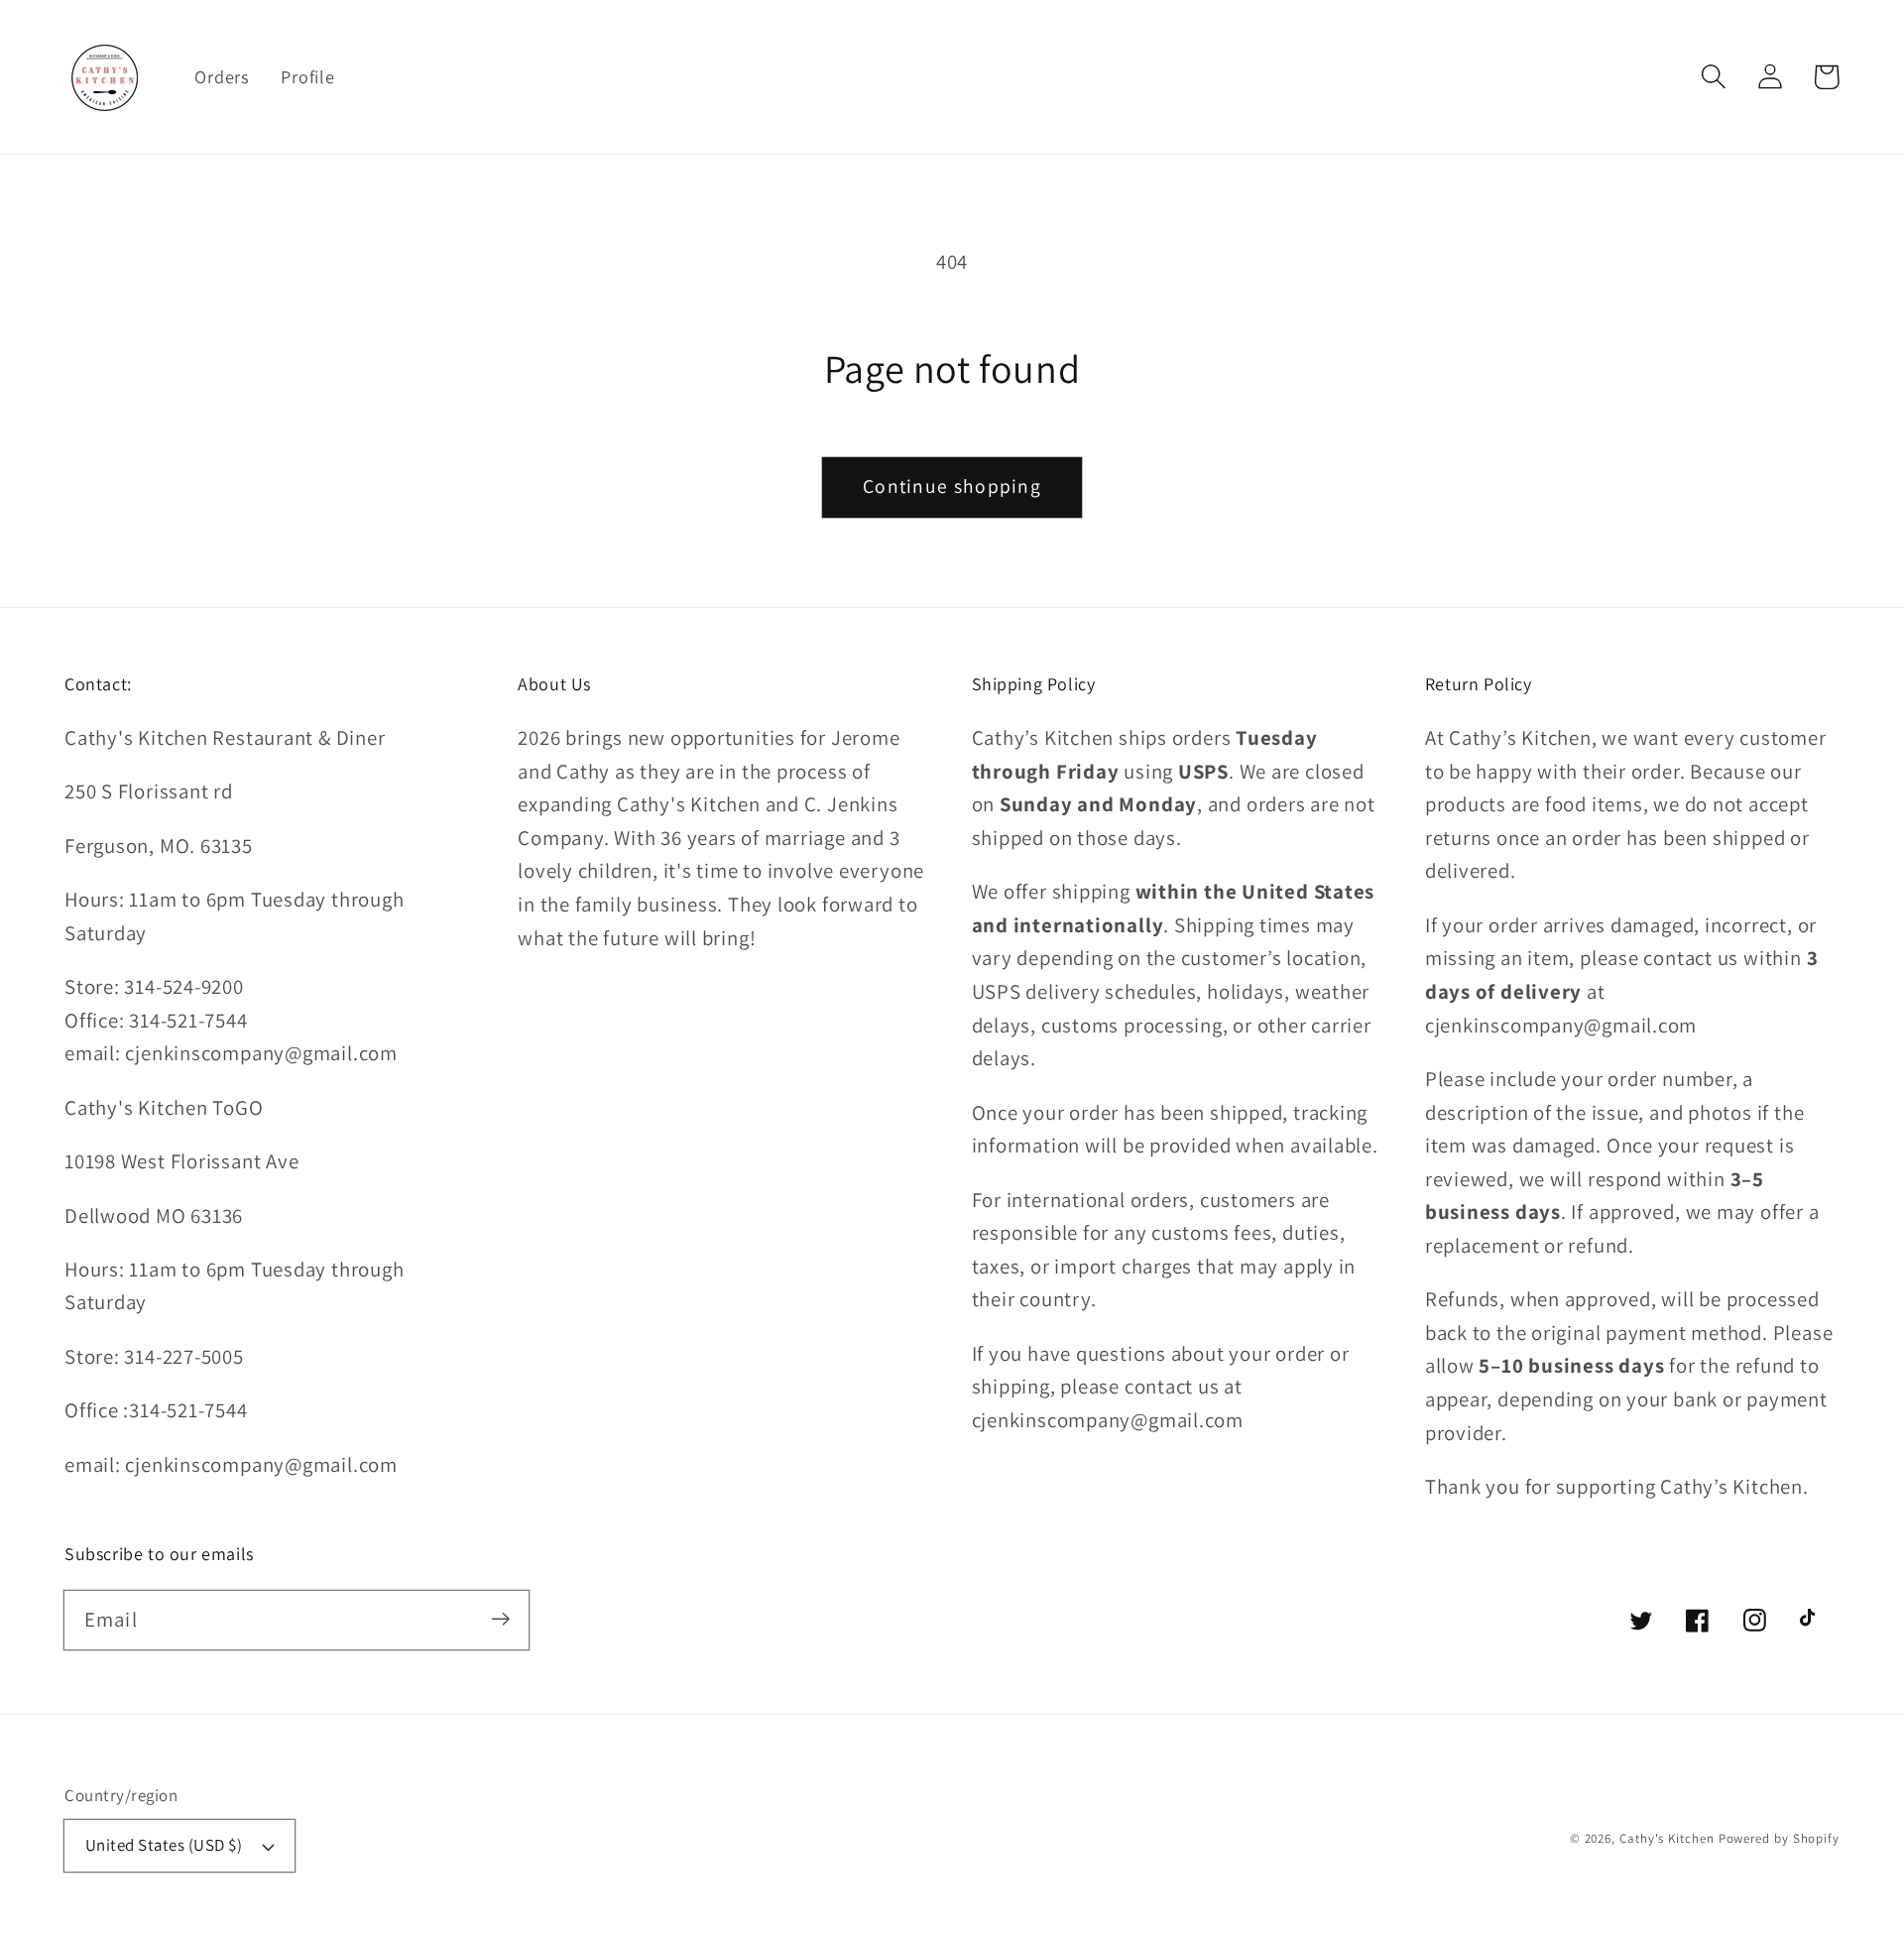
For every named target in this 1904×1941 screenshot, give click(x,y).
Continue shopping (952, 486)
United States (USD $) (164, 1845)
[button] (1713, 77)
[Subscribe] (500, 1619)
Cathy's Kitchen (1667, 1838)
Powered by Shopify (1779, 1838)
